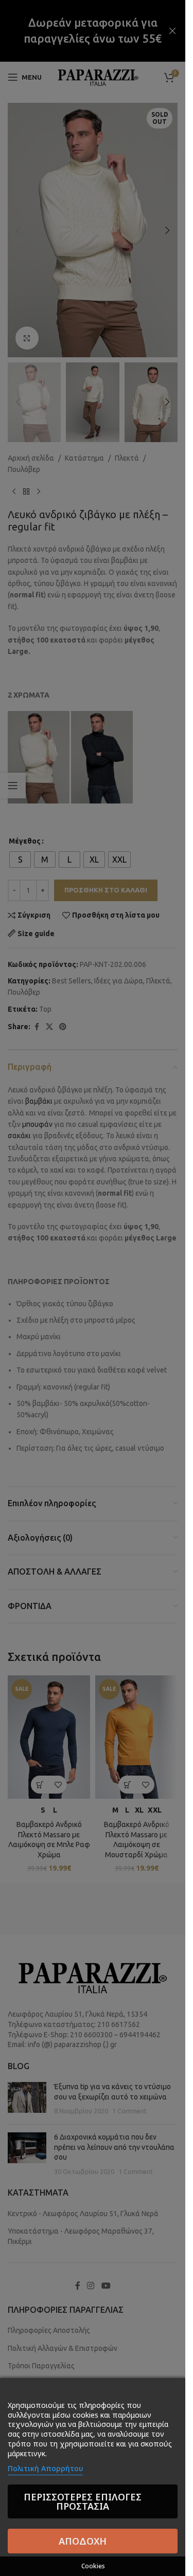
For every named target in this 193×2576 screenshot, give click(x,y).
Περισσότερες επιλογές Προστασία (83, 2501)
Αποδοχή (83, 2541)
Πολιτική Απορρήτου (45, 2468)
